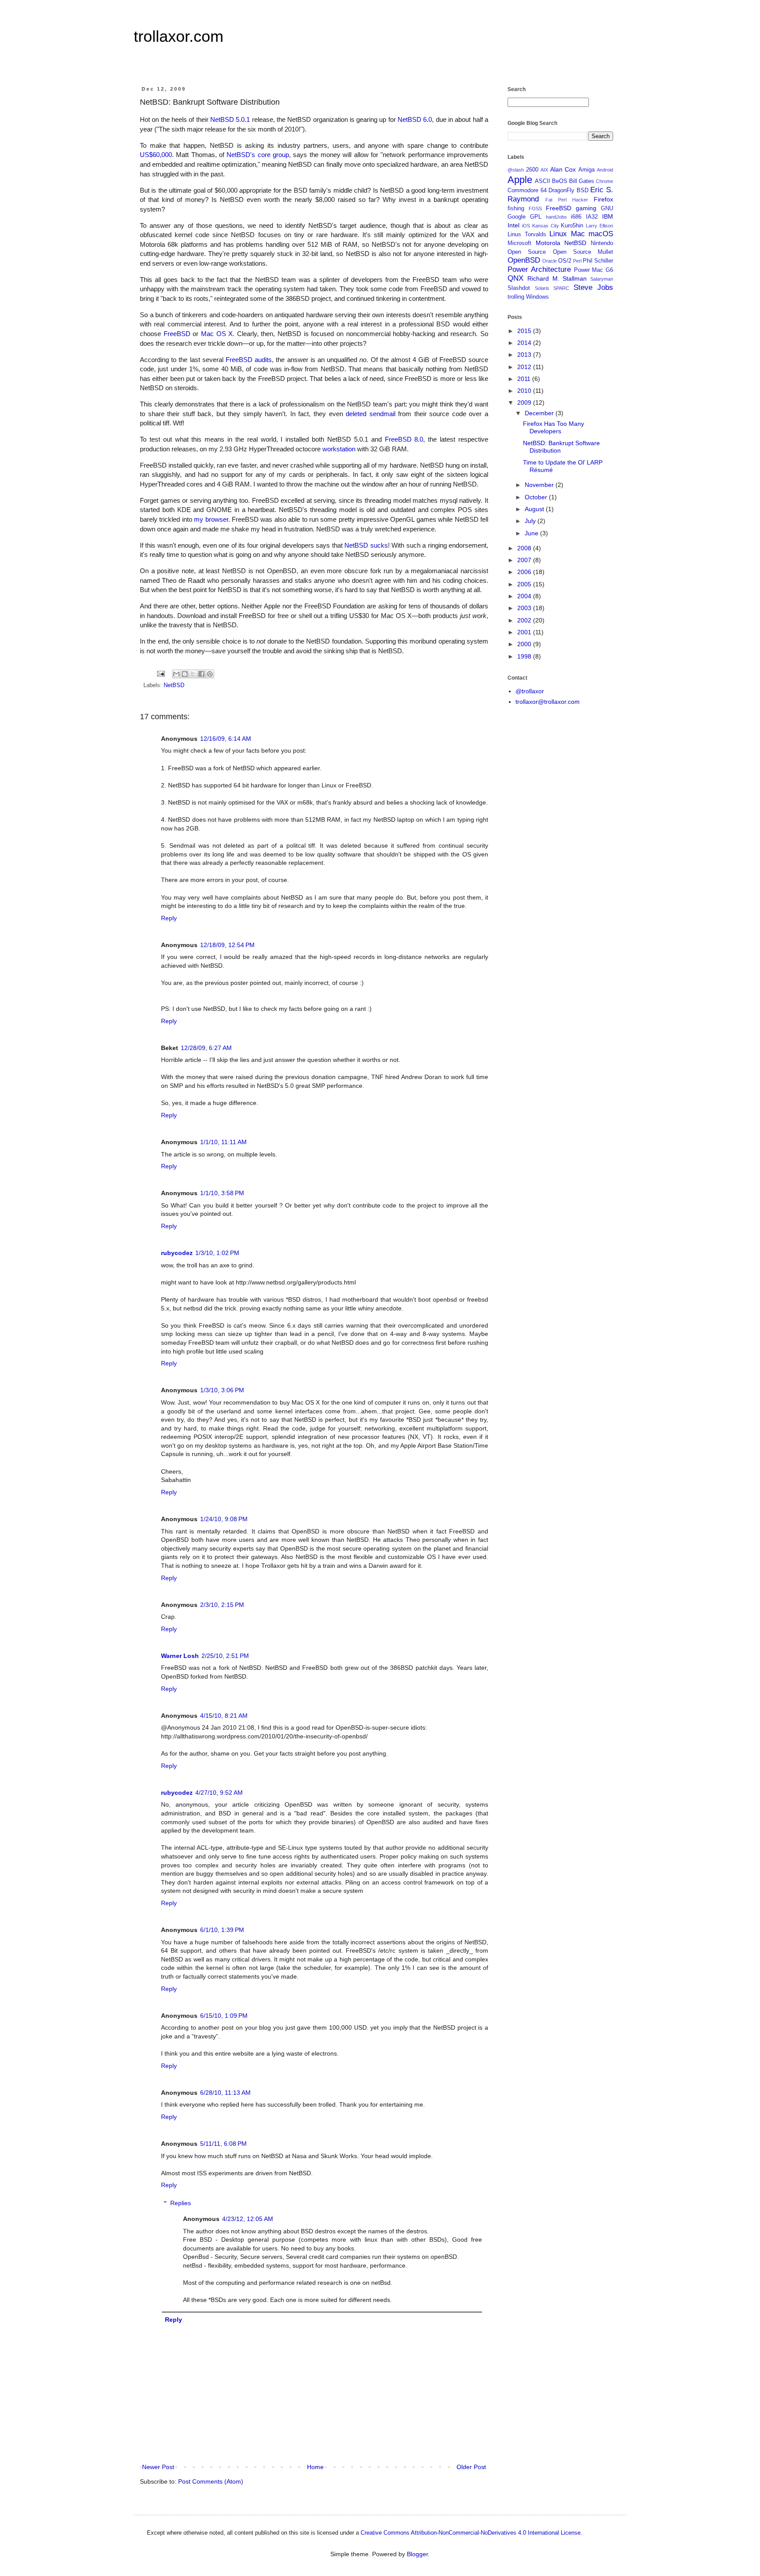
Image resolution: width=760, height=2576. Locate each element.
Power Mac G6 (594, 270)
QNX (515, 278)
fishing (516, 209)
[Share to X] (193, 674)
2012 (525, 367)
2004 (525, 596)
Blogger (417, 2554)
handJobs (556, 217)
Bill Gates (582, 181)
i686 (576, 217)
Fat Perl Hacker (567, 200)
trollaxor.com (179, 36)
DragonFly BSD (568, 190)
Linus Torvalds (527, 234)
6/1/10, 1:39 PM (222, 1930)
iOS (526, 226)
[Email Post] (161, 673)
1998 (525, 656)
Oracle (550, 261)
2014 (525, 343)
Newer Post (158, 2467)
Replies (181, 2203)
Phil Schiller (598, 261)
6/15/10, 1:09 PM (224, 2016)
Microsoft (519, 243)
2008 (525, 548)
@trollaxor (530, 691)
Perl (577, 261)
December (540, 413)
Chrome (605, 181)
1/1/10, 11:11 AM (223, 1142)
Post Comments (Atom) (211, 2481)
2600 (532, 170)
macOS (601, 234)
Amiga (586, 170)
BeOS (560, 181)
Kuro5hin (572, 226)
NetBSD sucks (366, 545)
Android (605, 170)
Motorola (548, 243)
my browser (211, 519)
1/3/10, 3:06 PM (222, 1390)
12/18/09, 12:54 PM (227, 945)
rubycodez (177, 1253)
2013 (525, 355)
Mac (578, 234)
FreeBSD (177, 334)
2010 (525, 391)
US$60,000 (156, 155)
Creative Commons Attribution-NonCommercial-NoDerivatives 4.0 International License (471, 2533)
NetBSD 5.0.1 (230, 119)
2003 (525, 608)
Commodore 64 (527, 190)
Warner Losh (180, 1656)
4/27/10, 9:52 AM (219, 1793)
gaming (586, 208)
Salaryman (602, 279)
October (537, 497)
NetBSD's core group (258, 155)
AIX (544, 170)
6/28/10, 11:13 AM (225, 2093)
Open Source (527, 252)
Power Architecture (539, 269)
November (540, 485)
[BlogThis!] (185, 674)
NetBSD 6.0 (415, 119)
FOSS (535, 209)
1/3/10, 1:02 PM (217, 1253)
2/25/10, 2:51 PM (225, 1656)
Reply (169, 918)
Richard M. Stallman (557, 278)
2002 (525, 620)
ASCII (543, 181)
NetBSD (174, 685)
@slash (516, 170)
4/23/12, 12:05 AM (248, 2219)
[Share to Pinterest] (210, 674)
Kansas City (546, 226)
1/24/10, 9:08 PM (224, 1519)
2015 (525, 331)
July (531, 521)
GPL (536, 217)
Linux (558, 234)
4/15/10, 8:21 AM (224, 1716)
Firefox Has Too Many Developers (554, 427)
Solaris (542, 288)
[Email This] (176, 674)
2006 (525, 572)
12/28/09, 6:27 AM (206, 1048)
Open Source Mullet (583, 252)
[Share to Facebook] (201, 674)
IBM (608, 216)
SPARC (561, 288)
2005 (525, 584)
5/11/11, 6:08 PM (223, 2144)
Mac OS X (217, 334)
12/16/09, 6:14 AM (226, 739)
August (535, 509)
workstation (339, 449)
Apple (520, 180)
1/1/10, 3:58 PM (222, 1193)
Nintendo (602, 243)
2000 (525, 644)
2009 (525, 402)
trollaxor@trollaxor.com (548, 702)
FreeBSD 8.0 (404, 439)
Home (315, 2467)
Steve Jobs (594, 287)
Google (517, 217)
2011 (525, 379)
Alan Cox (563, 169)
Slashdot (519, 288)
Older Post (471, 2467)
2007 (525, 560)
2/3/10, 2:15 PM (222, 1605)
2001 (525, 632)
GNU (607, 209)
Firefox (603, 199)
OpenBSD (524, 260)
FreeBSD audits (249, 360)
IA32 (592, 217)
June (532, 533)
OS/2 (565, 261)
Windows (537, 297)
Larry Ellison (599, 226)
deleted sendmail (371, 414)
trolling (516, 297)
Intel (513, 225)
